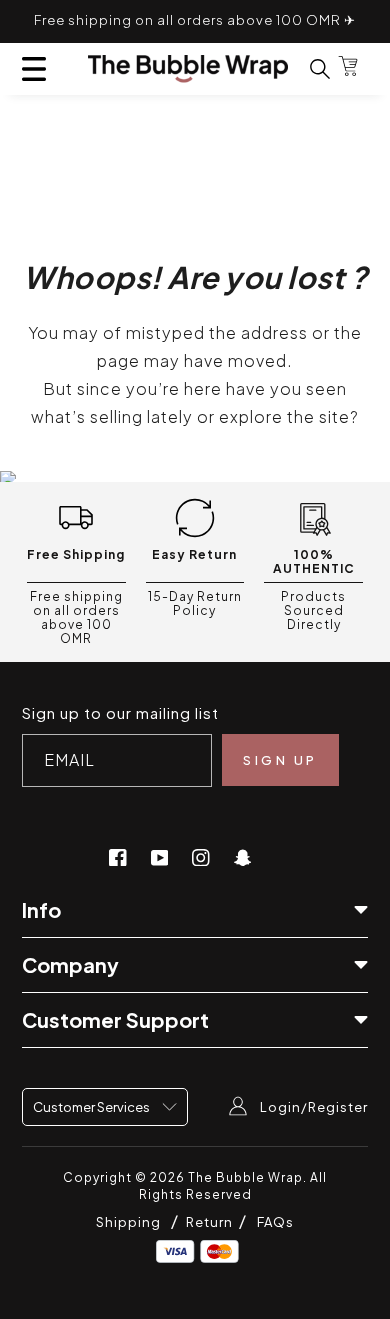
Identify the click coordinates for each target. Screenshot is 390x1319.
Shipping (128, 1222)
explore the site (284, 416)
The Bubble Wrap (245, 1177)
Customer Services (92, 1107)
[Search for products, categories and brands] (308, 68)
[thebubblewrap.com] (188, 69)
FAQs (275, 1222)
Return (211, 1222)
